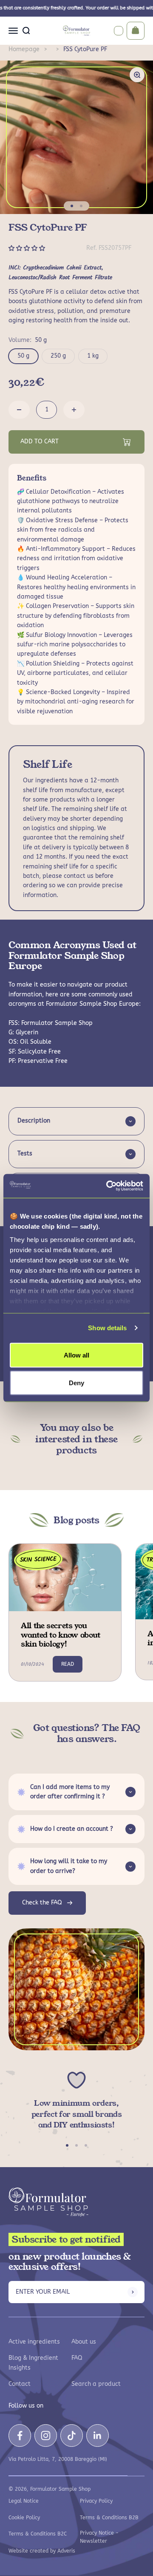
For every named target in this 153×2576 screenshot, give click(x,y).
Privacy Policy (96, 2501)
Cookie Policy (24, 2518)
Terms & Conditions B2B (109, 2518)
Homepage (24, 49)
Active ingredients (34, 2342)
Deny (76, 1383)
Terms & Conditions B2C (38, 2534)
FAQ (77, 2358)
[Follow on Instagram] (46, 2436)
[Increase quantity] (74, 410)
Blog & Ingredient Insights (33, 2363)
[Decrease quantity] (19, 410)
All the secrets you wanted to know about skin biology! (61, 1635)
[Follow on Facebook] (20, 2436)
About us (84, 2342)
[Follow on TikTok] (72, 2436)
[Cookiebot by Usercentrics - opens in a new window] (108, 1186)
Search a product (96, 2384)
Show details (107, 1328)
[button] (28, 248)
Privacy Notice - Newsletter (99, 2537)
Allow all (76, 1355)
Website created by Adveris (42, 2551)
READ (68, 1664)
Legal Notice (24, 2501)
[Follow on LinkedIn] (98, 2436)
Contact (20, 2384)
